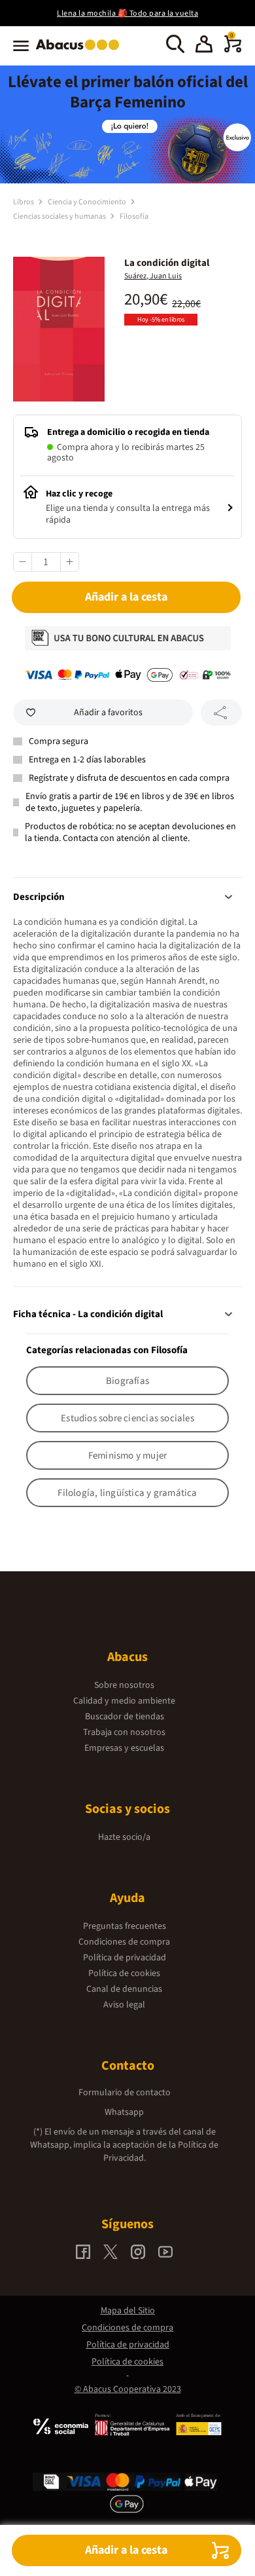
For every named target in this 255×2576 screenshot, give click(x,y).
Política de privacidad (125, 1958)
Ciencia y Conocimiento (88, 202)
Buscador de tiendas (125, 1717)
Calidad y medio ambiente (124, 1701)
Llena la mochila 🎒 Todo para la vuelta (127, 13)
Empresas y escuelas (124, 1748)
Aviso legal (124, 2005)
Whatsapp (124, 2112)
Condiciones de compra (124, 1942)
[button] (204, 46)
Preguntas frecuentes (125, 1926)
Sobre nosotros (124, 1685)
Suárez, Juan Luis (153, 276)
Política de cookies (124, 1973)
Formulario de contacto (125, 2093)
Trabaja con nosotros (124, 1732)
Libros (24, 202)
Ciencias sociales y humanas (60, 216)
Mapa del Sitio (128, 2311)
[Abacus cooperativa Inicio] (81, 51)
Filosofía (134, 216)
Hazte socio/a (124, 1837)
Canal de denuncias (124, 1989)
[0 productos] (233, 50)
